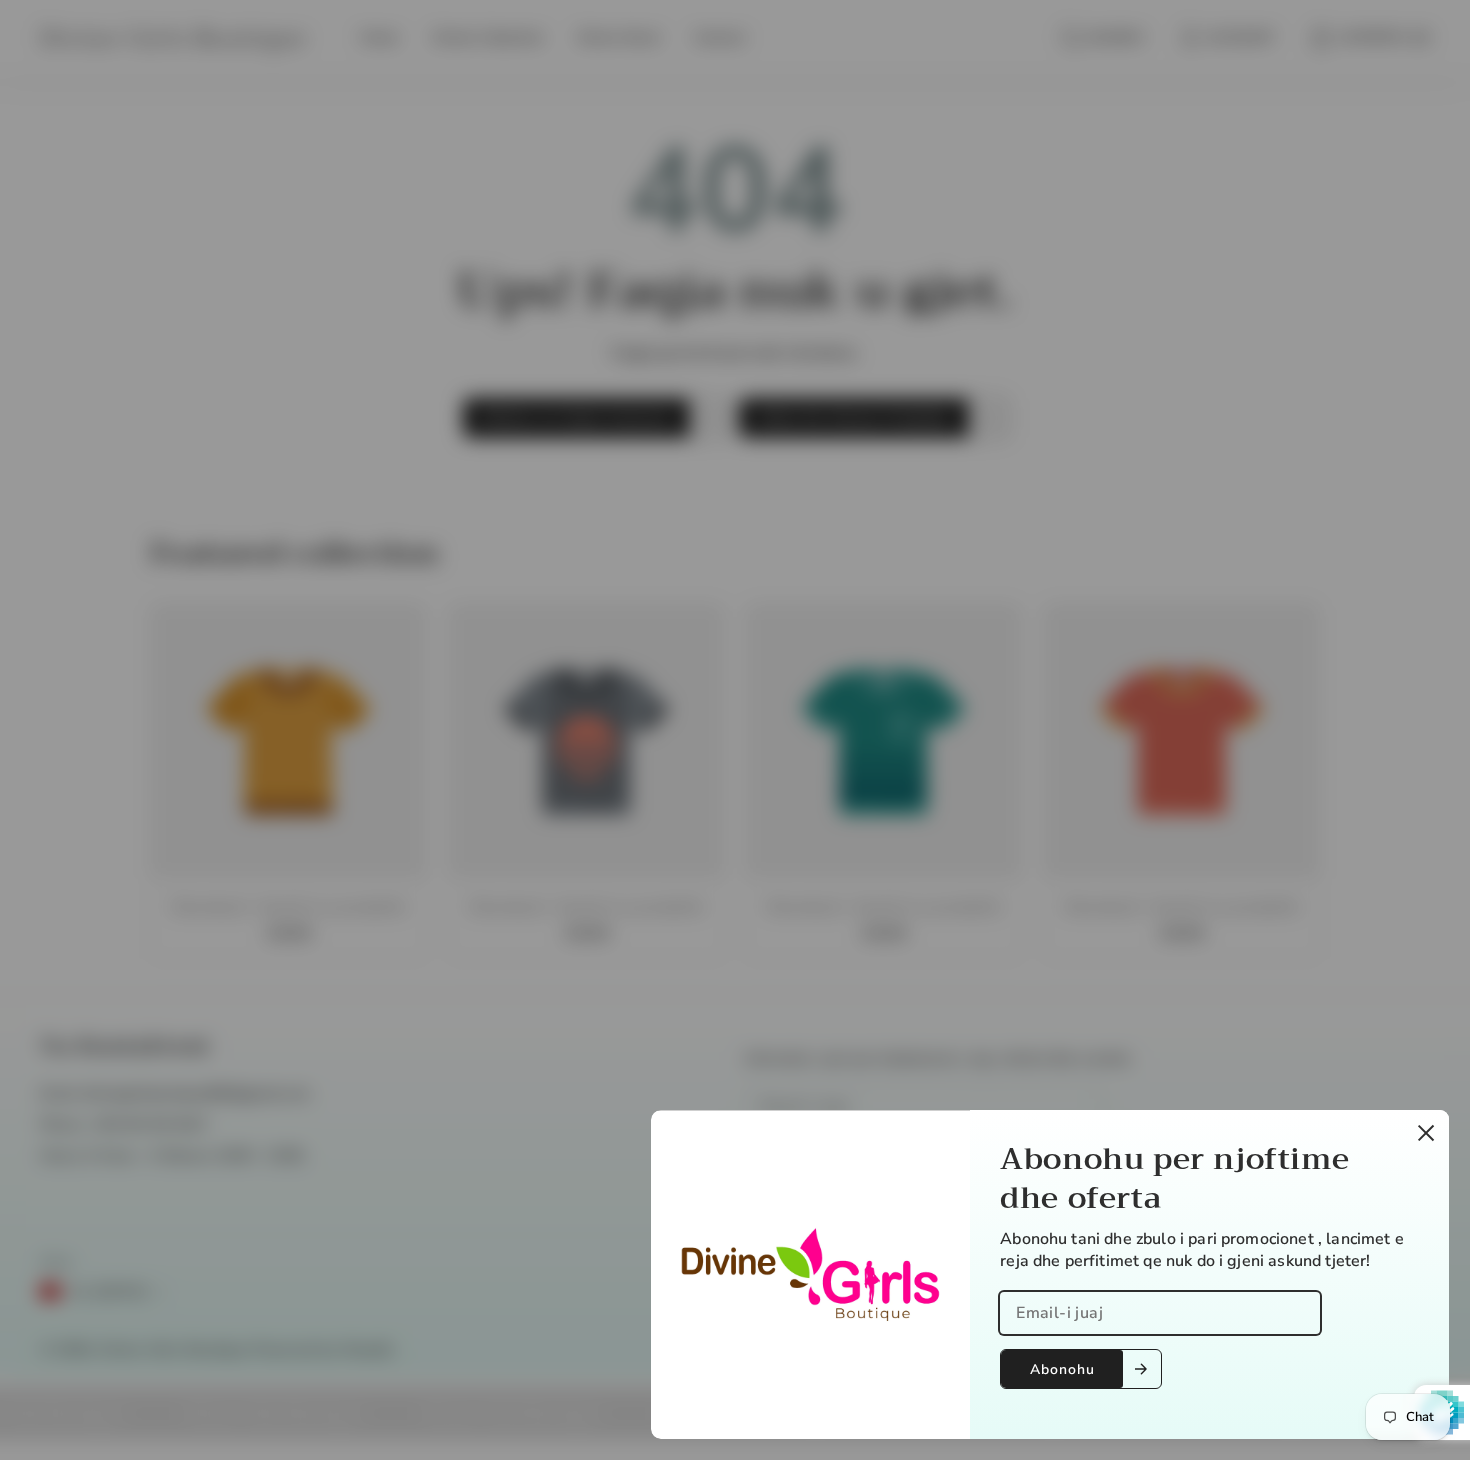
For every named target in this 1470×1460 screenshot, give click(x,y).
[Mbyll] (1426, 1133)
